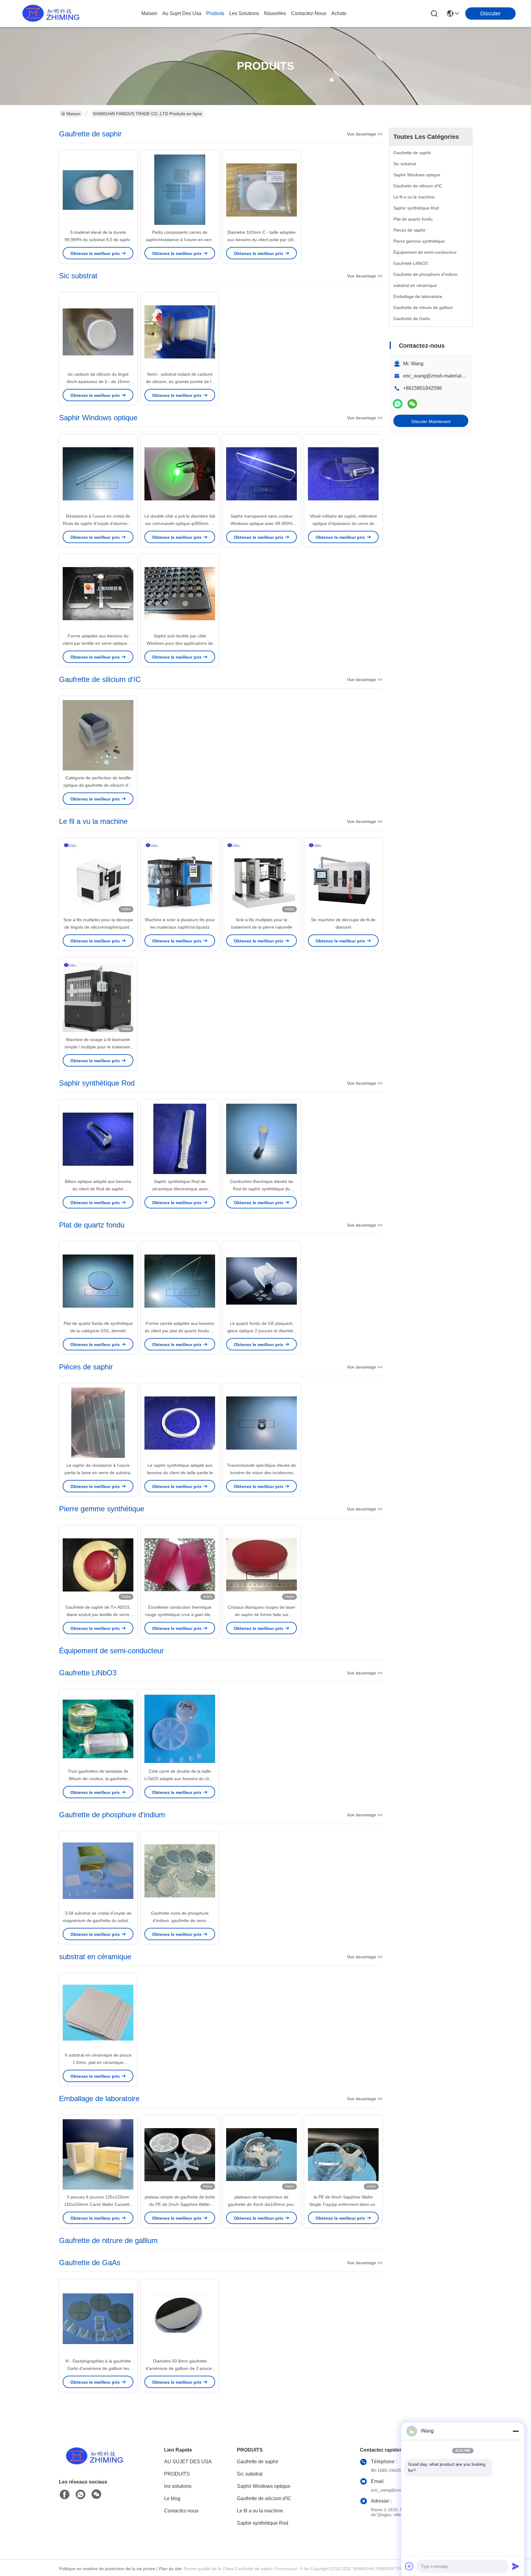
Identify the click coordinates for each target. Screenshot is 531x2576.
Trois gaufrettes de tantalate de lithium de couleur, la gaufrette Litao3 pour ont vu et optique (98, 1779)
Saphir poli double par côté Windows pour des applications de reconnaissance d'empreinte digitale (180, 643)
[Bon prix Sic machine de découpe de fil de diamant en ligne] (343, 877)
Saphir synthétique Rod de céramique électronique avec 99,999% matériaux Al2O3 (180, 1189)
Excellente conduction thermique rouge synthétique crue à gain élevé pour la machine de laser (180, 1615)
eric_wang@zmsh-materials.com (439, 376)
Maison (149, 13)
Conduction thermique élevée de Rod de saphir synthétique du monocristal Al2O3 (262, 1189)
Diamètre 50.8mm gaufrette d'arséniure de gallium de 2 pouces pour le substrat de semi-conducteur (180, 2368)
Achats (339, 13)
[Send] (516, 2566)
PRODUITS (177, 2474)
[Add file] (409, 2566)
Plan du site (170, 2569)
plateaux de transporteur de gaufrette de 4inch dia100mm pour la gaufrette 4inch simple (262, 2204)
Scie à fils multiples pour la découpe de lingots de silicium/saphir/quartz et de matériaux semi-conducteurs (98, 927)
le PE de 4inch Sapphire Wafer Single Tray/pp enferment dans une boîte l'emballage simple (343, 2204)
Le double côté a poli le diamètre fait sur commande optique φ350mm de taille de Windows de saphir (180, 523)
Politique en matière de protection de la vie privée (107, 2569)
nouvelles (275, 13)
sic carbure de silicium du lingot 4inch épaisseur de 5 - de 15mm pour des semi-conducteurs (98, 382)
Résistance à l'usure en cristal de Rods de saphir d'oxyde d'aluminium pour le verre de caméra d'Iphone (98, 523)
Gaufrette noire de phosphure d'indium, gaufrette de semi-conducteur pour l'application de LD (180, 1920)
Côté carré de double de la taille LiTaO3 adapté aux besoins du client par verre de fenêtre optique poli (180, 1779)
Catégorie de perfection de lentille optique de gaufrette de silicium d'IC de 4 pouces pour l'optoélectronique (98, 785)
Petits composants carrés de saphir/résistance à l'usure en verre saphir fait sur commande (180, 240)
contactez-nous (309, 13)
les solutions (244, 13)
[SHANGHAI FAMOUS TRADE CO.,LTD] (49, 14)
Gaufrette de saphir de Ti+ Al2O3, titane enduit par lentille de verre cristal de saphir (98, 1615)
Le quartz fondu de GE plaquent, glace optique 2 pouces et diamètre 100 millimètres (262, 1331)
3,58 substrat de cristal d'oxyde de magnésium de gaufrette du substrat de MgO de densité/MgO (98, 1920)
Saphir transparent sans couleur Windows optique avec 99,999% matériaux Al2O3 (262, 523)
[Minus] (516, 2431)
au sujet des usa (182, 13)
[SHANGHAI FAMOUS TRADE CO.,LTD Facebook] (65, 2495)
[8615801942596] (81, 2495)
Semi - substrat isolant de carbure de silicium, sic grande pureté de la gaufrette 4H (180, 382)
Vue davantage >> (365, 134)
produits (215, 13)
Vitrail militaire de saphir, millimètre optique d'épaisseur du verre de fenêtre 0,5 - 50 (343, 523)
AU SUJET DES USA (188, 2462)
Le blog (172, 2498)
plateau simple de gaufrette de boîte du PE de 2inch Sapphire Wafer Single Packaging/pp (180, 2204)
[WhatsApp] (398, 404)
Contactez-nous (181, 2511)
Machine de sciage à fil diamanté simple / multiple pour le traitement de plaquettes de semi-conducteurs (98, 1047)
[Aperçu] (93, 2464)
